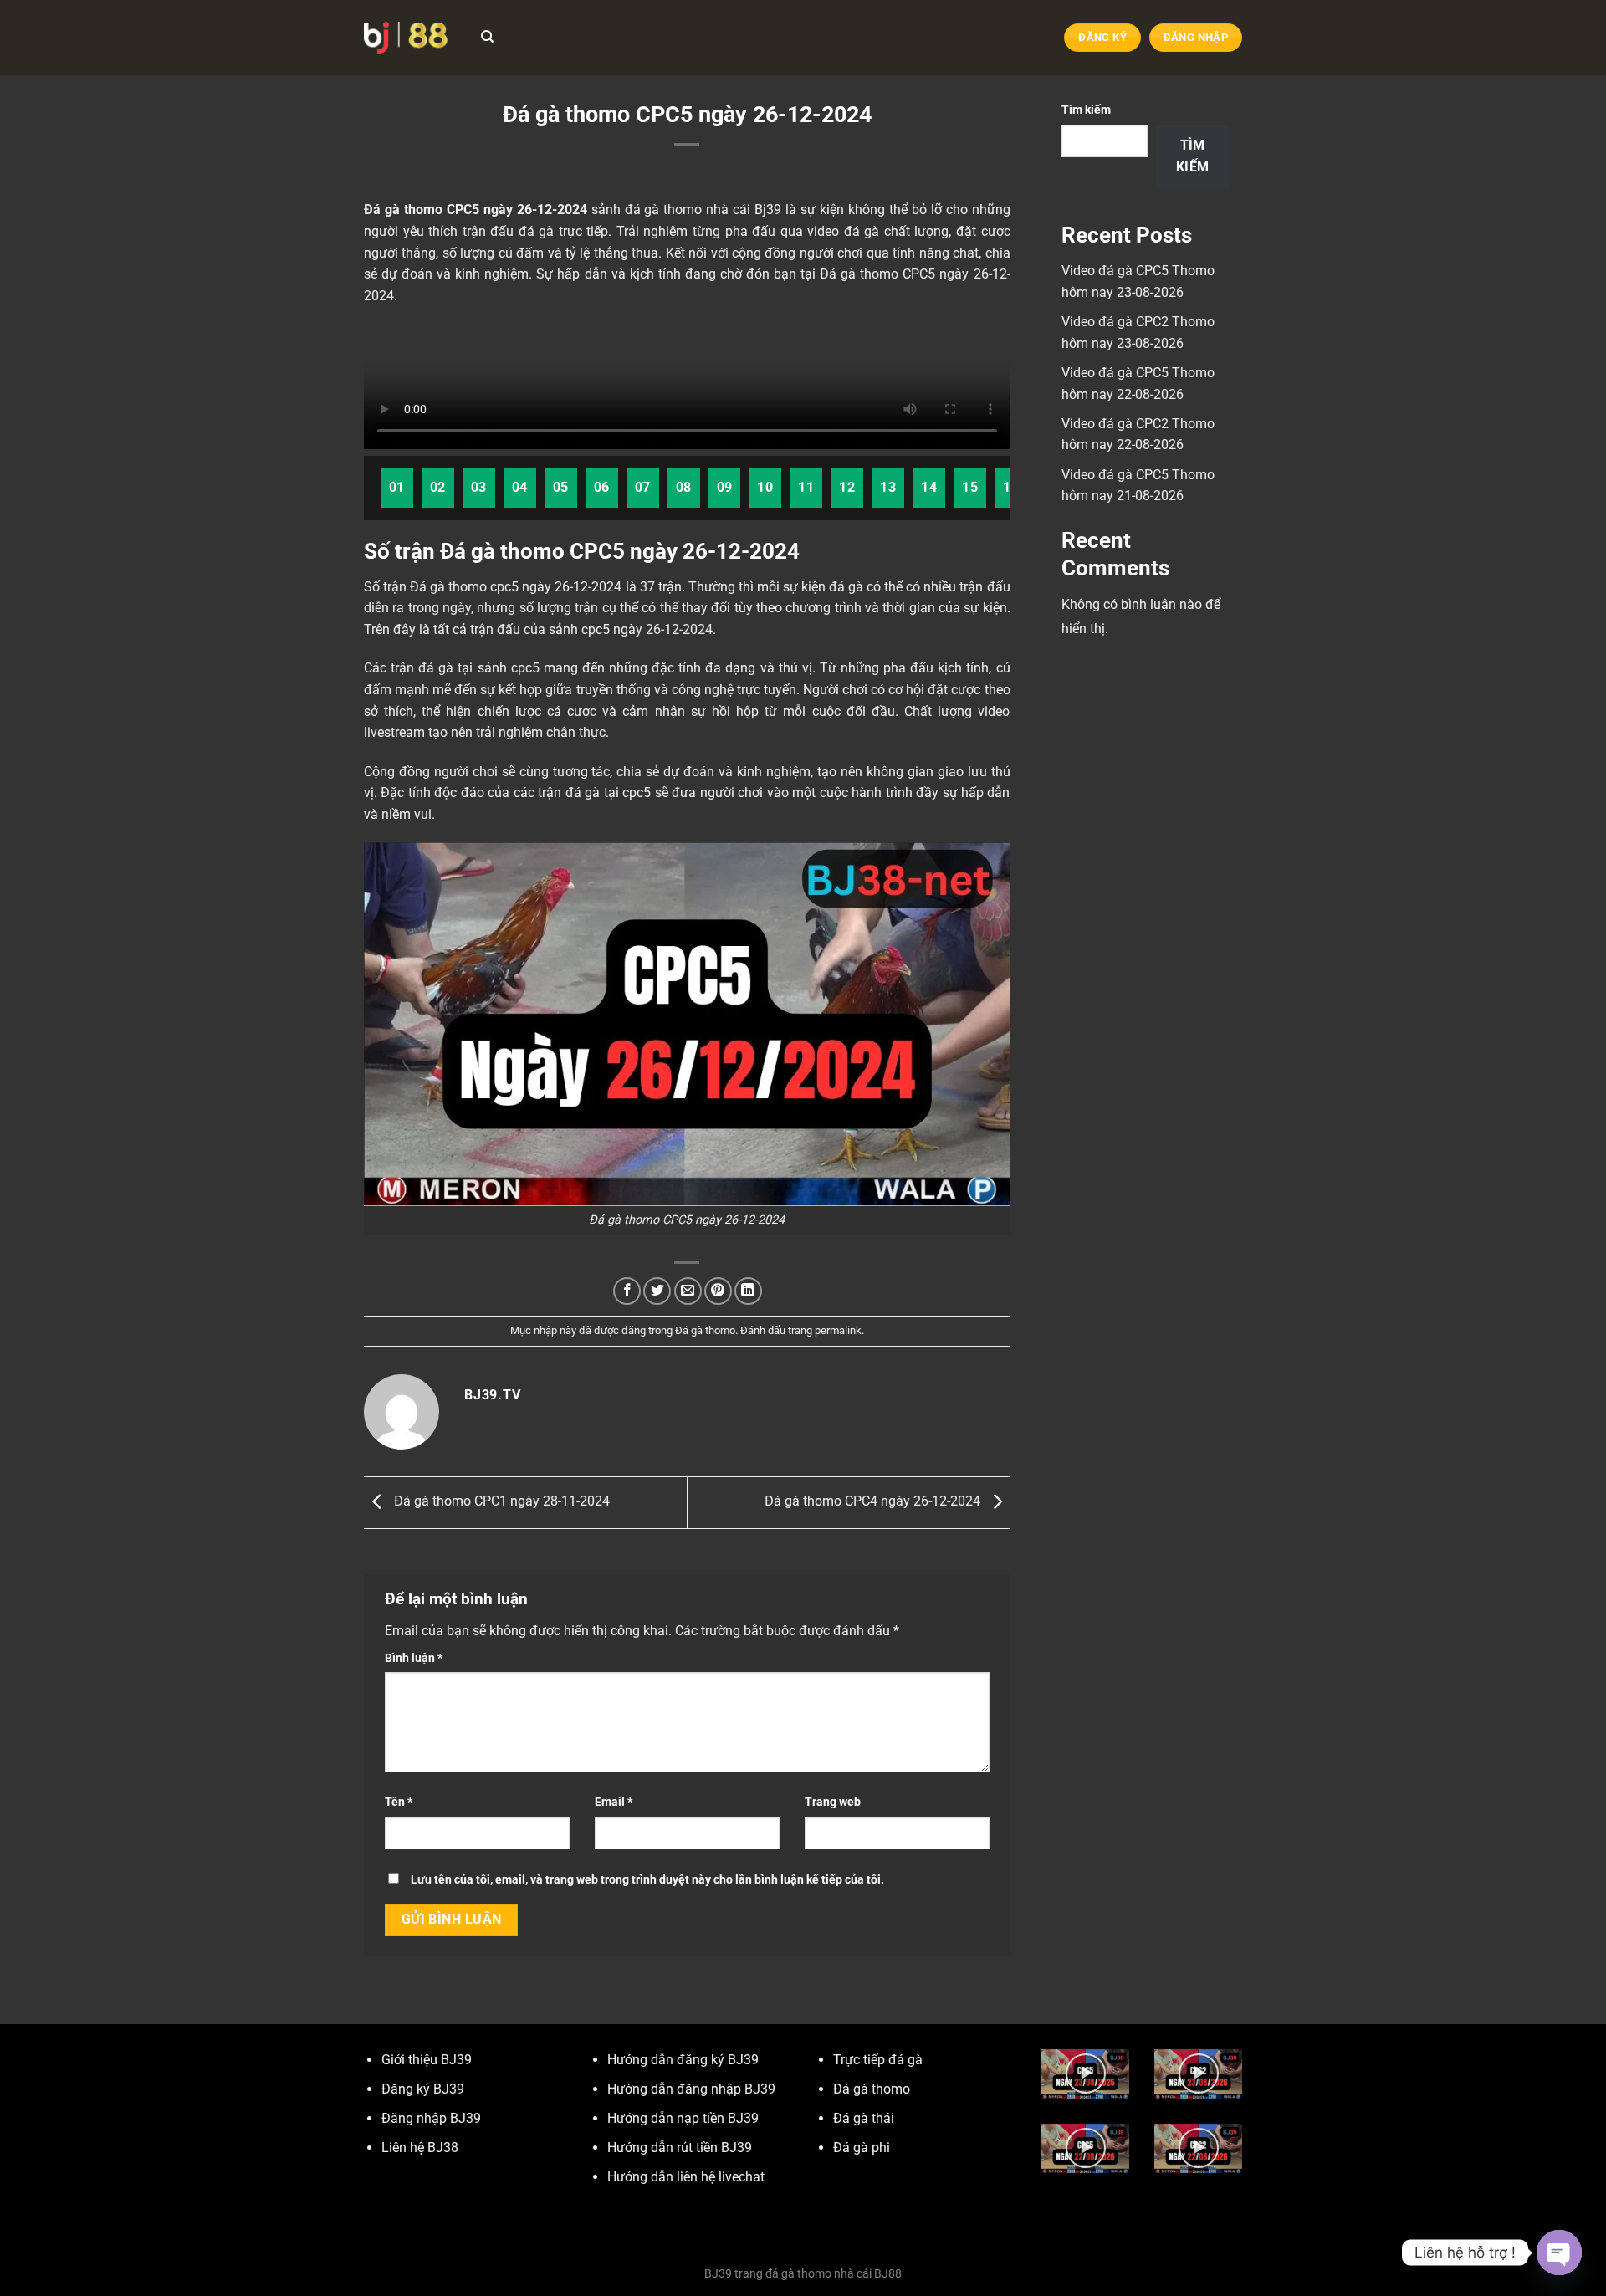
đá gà (862, 231)
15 (970, 488)
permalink (838, 1330)
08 (684, 488)
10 (765, 488)
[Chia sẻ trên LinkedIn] (748, 1291)
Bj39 (768, 210)
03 (479, 488)
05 (561, 488)
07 (643, 488)
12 (847, 488)
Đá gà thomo (705, 1330)
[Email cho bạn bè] (688, 1291)
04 (520, 488)
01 (397, 488)
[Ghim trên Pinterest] (718, 1291)
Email (614, 1802)
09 (725, 488)
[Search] (487, 37)
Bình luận (414, 1658)
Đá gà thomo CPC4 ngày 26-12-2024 (874, 1502)
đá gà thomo (664, 210)
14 (929, 488)
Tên (399, 1802)
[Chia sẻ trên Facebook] (627, 1291)
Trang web (833, 1802)
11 (806, 488)
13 (888, 488)
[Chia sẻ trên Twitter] (657, 1291)
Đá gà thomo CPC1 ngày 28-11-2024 (500, 1502)
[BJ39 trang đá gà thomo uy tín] (406, 37)
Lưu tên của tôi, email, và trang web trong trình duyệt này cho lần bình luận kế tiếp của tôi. (647, 1880)
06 (602, 488)
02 (438, 488)
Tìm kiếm (1086, 110)
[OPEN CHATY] (1559, 2253)
